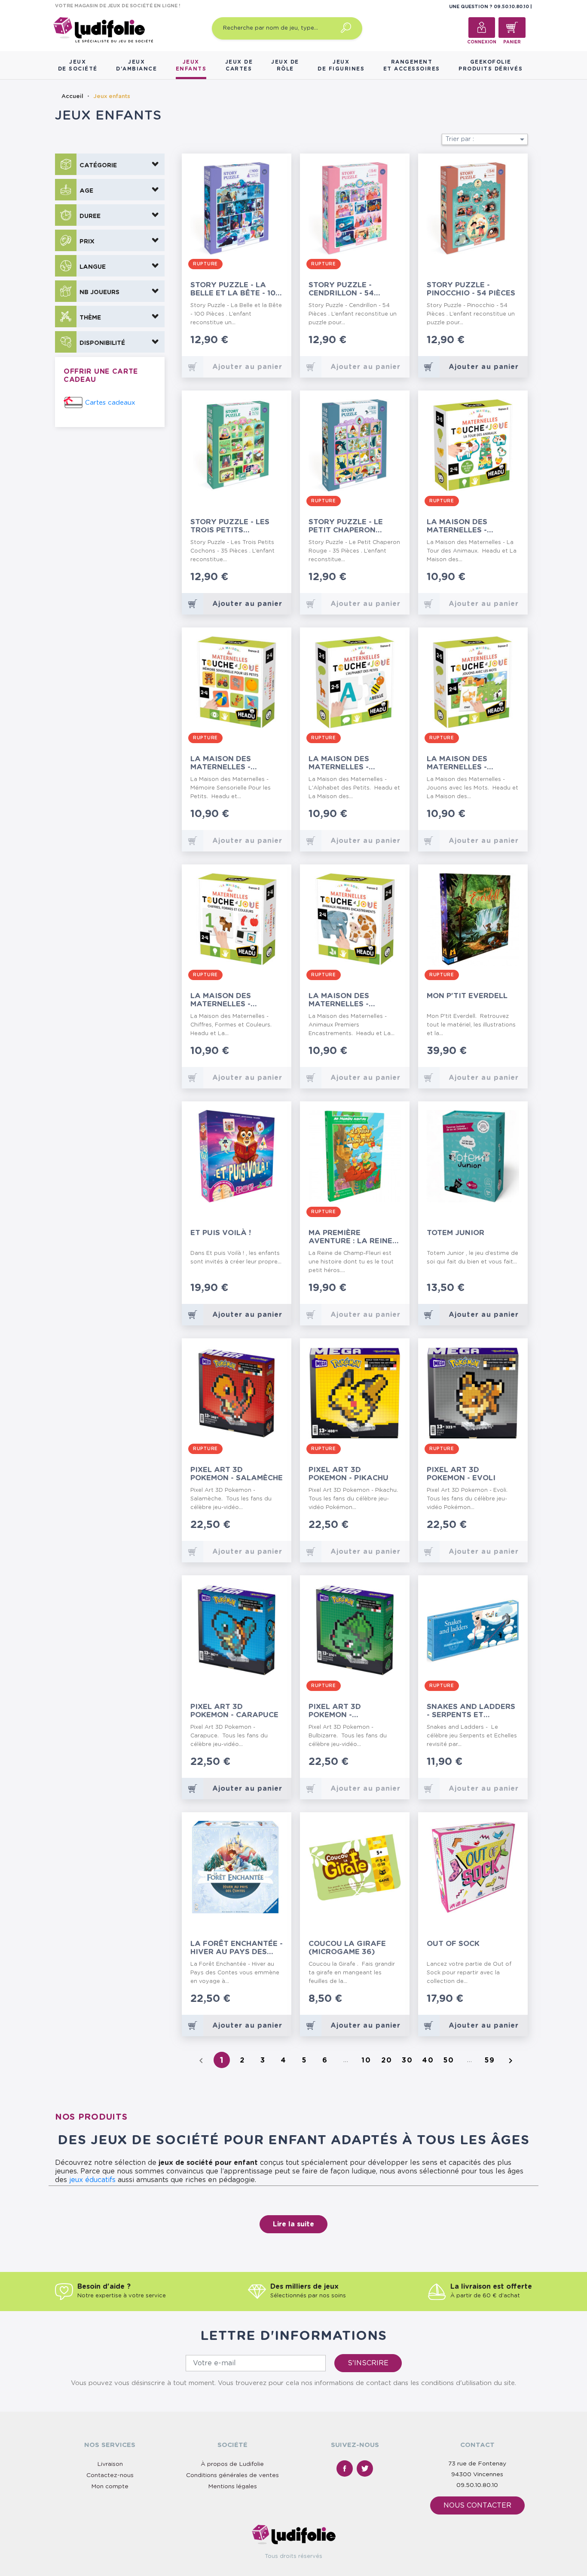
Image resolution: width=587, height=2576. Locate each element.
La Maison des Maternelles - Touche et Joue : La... (471, 526)
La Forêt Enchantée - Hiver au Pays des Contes (237, 1948)
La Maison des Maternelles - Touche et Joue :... (229, 763)
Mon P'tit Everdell (467, 996)
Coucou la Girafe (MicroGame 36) (347, 1948)
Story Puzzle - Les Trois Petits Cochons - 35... (230, 526)
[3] (267, 341)
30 (407, 2060)
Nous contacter (477, 2505)
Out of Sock (453, 1944)
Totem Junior (456, 1233)
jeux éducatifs (92, 2180)
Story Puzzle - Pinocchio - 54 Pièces (471, 289)
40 (428, 2060)
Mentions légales (232, 2487)
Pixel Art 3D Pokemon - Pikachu (349, 1474)
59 (490, 2060)
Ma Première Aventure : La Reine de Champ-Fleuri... (350, 1237)
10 (366, 2060)
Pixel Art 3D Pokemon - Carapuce (234, 1711)
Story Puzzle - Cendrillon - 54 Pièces (341, 289)
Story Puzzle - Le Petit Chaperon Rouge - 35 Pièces (346, 526)
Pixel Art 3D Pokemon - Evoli (461, 1474)
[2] (260, 341)
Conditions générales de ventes (232, 2475)
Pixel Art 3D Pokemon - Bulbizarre (335, 1711)
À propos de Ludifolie (232, 2464)
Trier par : (486, 139)
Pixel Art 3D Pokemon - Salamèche (237, 1474)
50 (449, 2060)
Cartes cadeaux (110, 403)
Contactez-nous (110, 2475)
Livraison (110, 2464)
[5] (280, 341)
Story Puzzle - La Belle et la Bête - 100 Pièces (235, 289)
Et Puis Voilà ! (221, 1233)
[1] (253, 341)
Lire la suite (293, 2224)
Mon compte (110, 2487)
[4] (274, 341)
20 (387, 2060)
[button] (110, 164)
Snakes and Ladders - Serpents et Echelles (471, 1711)
